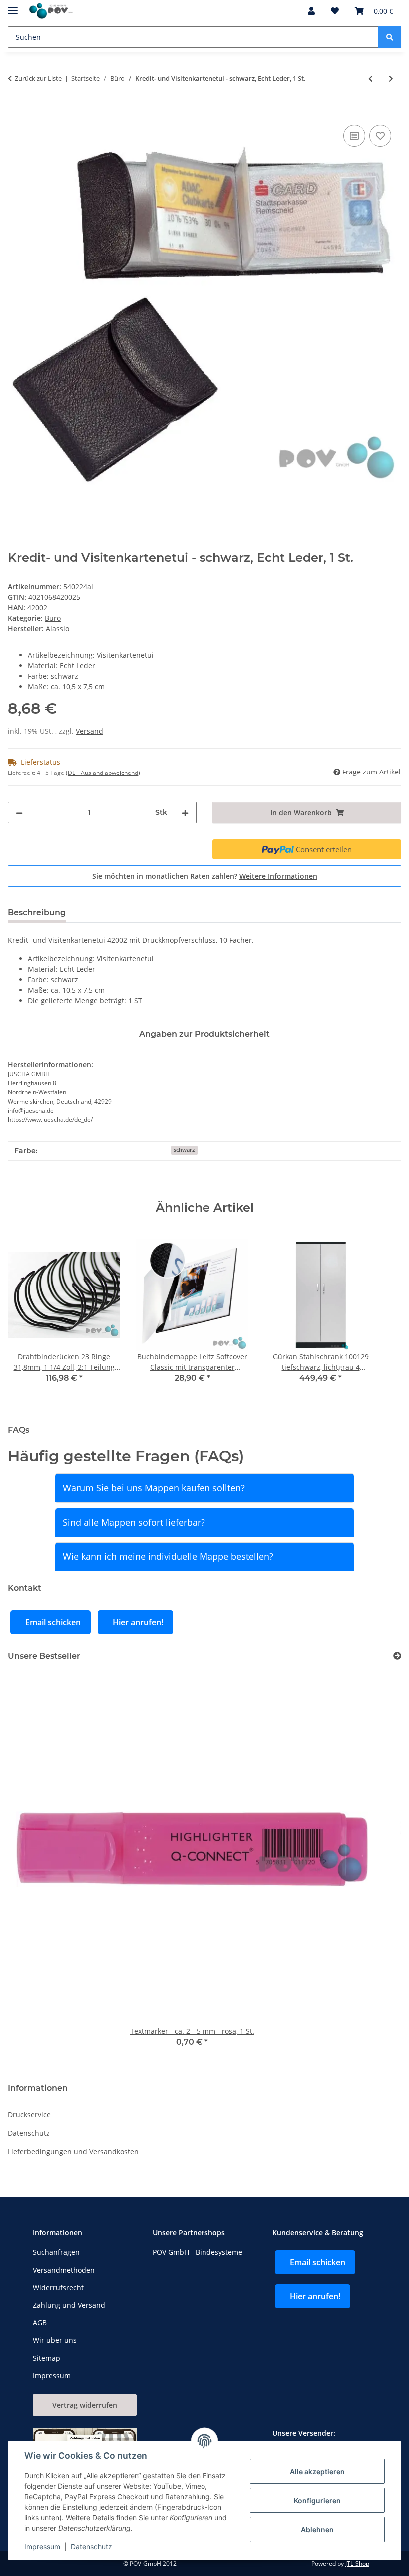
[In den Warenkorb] (16, 111)
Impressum (42, 2546)
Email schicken (53, 1622)
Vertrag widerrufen (85, 2405)
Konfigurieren (317, 2500)
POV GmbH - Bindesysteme (198, 2252)
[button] (311, 11)
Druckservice (29, 2115)
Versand (90, 731)
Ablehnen (317, 2529)
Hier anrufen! (138, 1622)
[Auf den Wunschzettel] (380, 136)
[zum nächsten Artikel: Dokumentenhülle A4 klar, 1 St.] (391, 79)
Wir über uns (55, 2340)
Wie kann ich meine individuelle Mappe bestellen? (168, 1556)
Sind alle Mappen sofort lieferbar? (134, 1522)
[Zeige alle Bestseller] (397, 1656)
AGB (40, 2323)
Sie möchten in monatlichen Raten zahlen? (205, 876)
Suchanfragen (56, 2252)
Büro (53, 618)
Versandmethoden (64, 2270)
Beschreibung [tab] (37, 912)
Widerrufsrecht (58, 2287)
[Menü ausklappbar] (13, 6)
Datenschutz (92, 2546)
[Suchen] (390, 37)
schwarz (184, 1150)
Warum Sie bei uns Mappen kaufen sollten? (154, 1488)
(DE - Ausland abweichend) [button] (103, 773)
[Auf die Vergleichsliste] (354, 136)
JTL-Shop (357, 2563)
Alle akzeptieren (317, 2471)
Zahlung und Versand (69, 2305)
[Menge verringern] (19, 813)
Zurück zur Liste (38, 78)
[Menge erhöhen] (185, 813)
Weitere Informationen (278, 876)
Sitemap (47, 2358)
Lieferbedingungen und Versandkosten (73, 2152)
